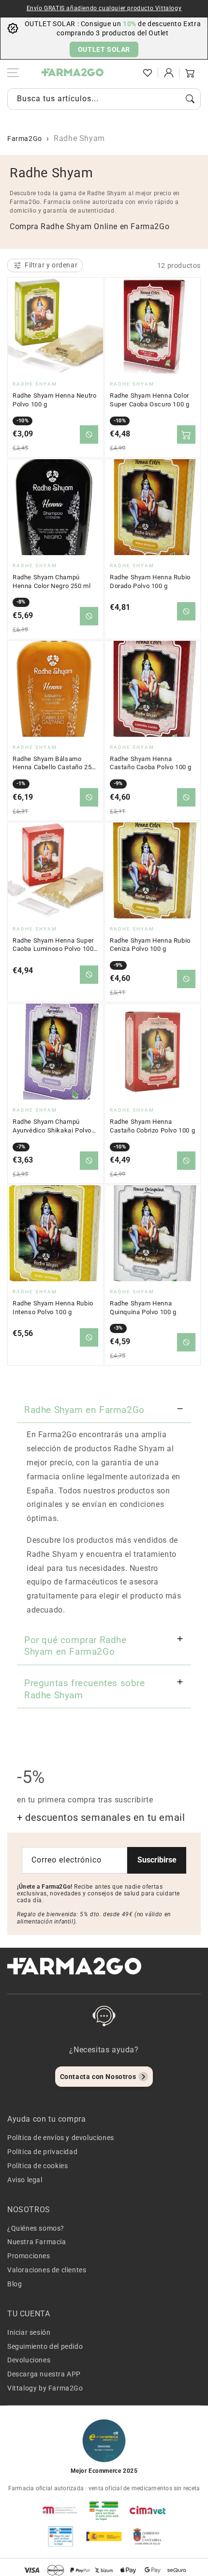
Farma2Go (25, 139)
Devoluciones (29, 2360)
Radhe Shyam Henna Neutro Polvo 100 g (54, 400)
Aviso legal (25, 2180)
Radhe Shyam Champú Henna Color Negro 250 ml (52, 582)
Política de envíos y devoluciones (61, 2138)
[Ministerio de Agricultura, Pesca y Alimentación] (104, 2536)
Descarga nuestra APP (44, 2374)
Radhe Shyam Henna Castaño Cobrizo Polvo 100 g (152, 1126)
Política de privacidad (42, 2152)
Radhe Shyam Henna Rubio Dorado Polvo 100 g (150, 582)
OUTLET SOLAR (104, 49)
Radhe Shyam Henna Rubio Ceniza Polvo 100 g (150, 945)
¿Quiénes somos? (36, 2228)
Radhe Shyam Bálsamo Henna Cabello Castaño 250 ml (54, 763)
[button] (126, 73)
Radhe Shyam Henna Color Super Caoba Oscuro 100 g (149, 400)
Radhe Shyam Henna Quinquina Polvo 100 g (143, 1308)
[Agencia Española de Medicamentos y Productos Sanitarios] (60, 2510)
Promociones (29, 2256)
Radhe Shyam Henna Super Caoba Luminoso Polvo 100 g (53, 945)
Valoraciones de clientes (47, 2270)
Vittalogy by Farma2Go (45, 2388)
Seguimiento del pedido (45, 2346)
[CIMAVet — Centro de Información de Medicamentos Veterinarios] (148, 2510)
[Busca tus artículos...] (190, 99)
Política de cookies (37, 2166)
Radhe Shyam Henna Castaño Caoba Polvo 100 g (151, 763)
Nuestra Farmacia (37, 2242)
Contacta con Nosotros (98, 2077)
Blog (15, 2284)
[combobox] (104, 99)
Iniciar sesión (29, 2332)
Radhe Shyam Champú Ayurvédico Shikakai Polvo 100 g (52, 1126)
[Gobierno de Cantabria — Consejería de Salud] (148, 2536)
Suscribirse (157, 1860)
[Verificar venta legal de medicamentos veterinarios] (60, 2536)
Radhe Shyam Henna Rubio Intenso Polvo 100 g (53, 1308)
